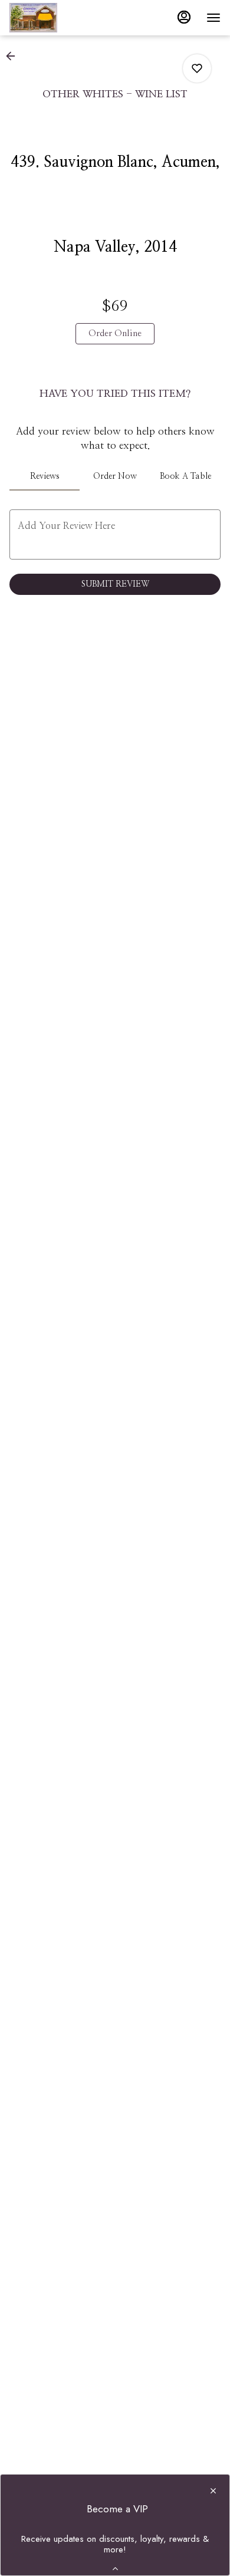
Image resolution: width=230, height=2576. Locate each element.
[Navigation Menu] (213, 18)
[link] (115, 334)
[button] (14, 56)
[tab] (45, 476)
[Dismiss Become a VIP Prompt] (213, 2491)
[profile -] (184, 17)
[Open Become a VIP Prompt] (115, 2569)
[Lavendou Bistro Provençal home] (63, 18)
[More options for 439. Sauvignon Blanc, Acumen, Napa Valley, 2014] (197, 68)
